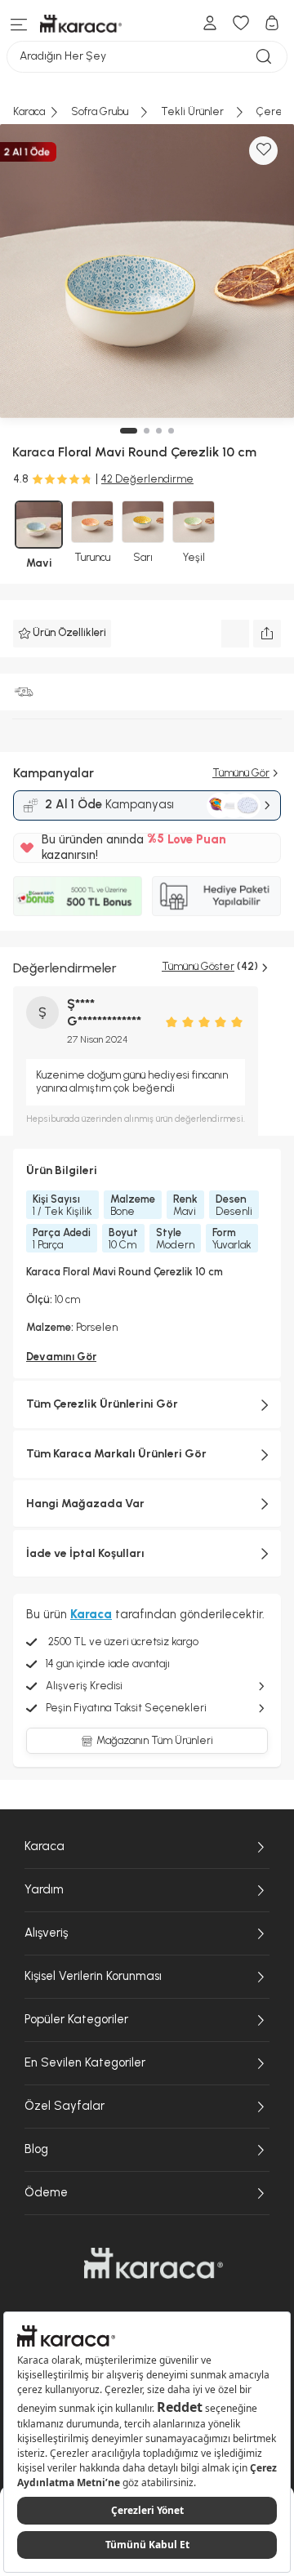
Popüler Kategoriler (76, 2019)
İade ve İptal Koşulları (85, 1553)
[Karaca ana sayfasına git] (154, 2263)
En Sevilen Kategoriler (85, 2062)
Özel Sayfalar (65, 2106)
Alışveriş (46, 1933)
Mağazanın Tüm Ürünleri (155, 1740)
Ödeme (46, 2192)
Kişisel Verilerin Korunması (93, 1976)
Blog (36, 2149)
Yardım (44, 1889)
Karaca (45, 1846)
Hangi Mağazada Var (85, 1504)
